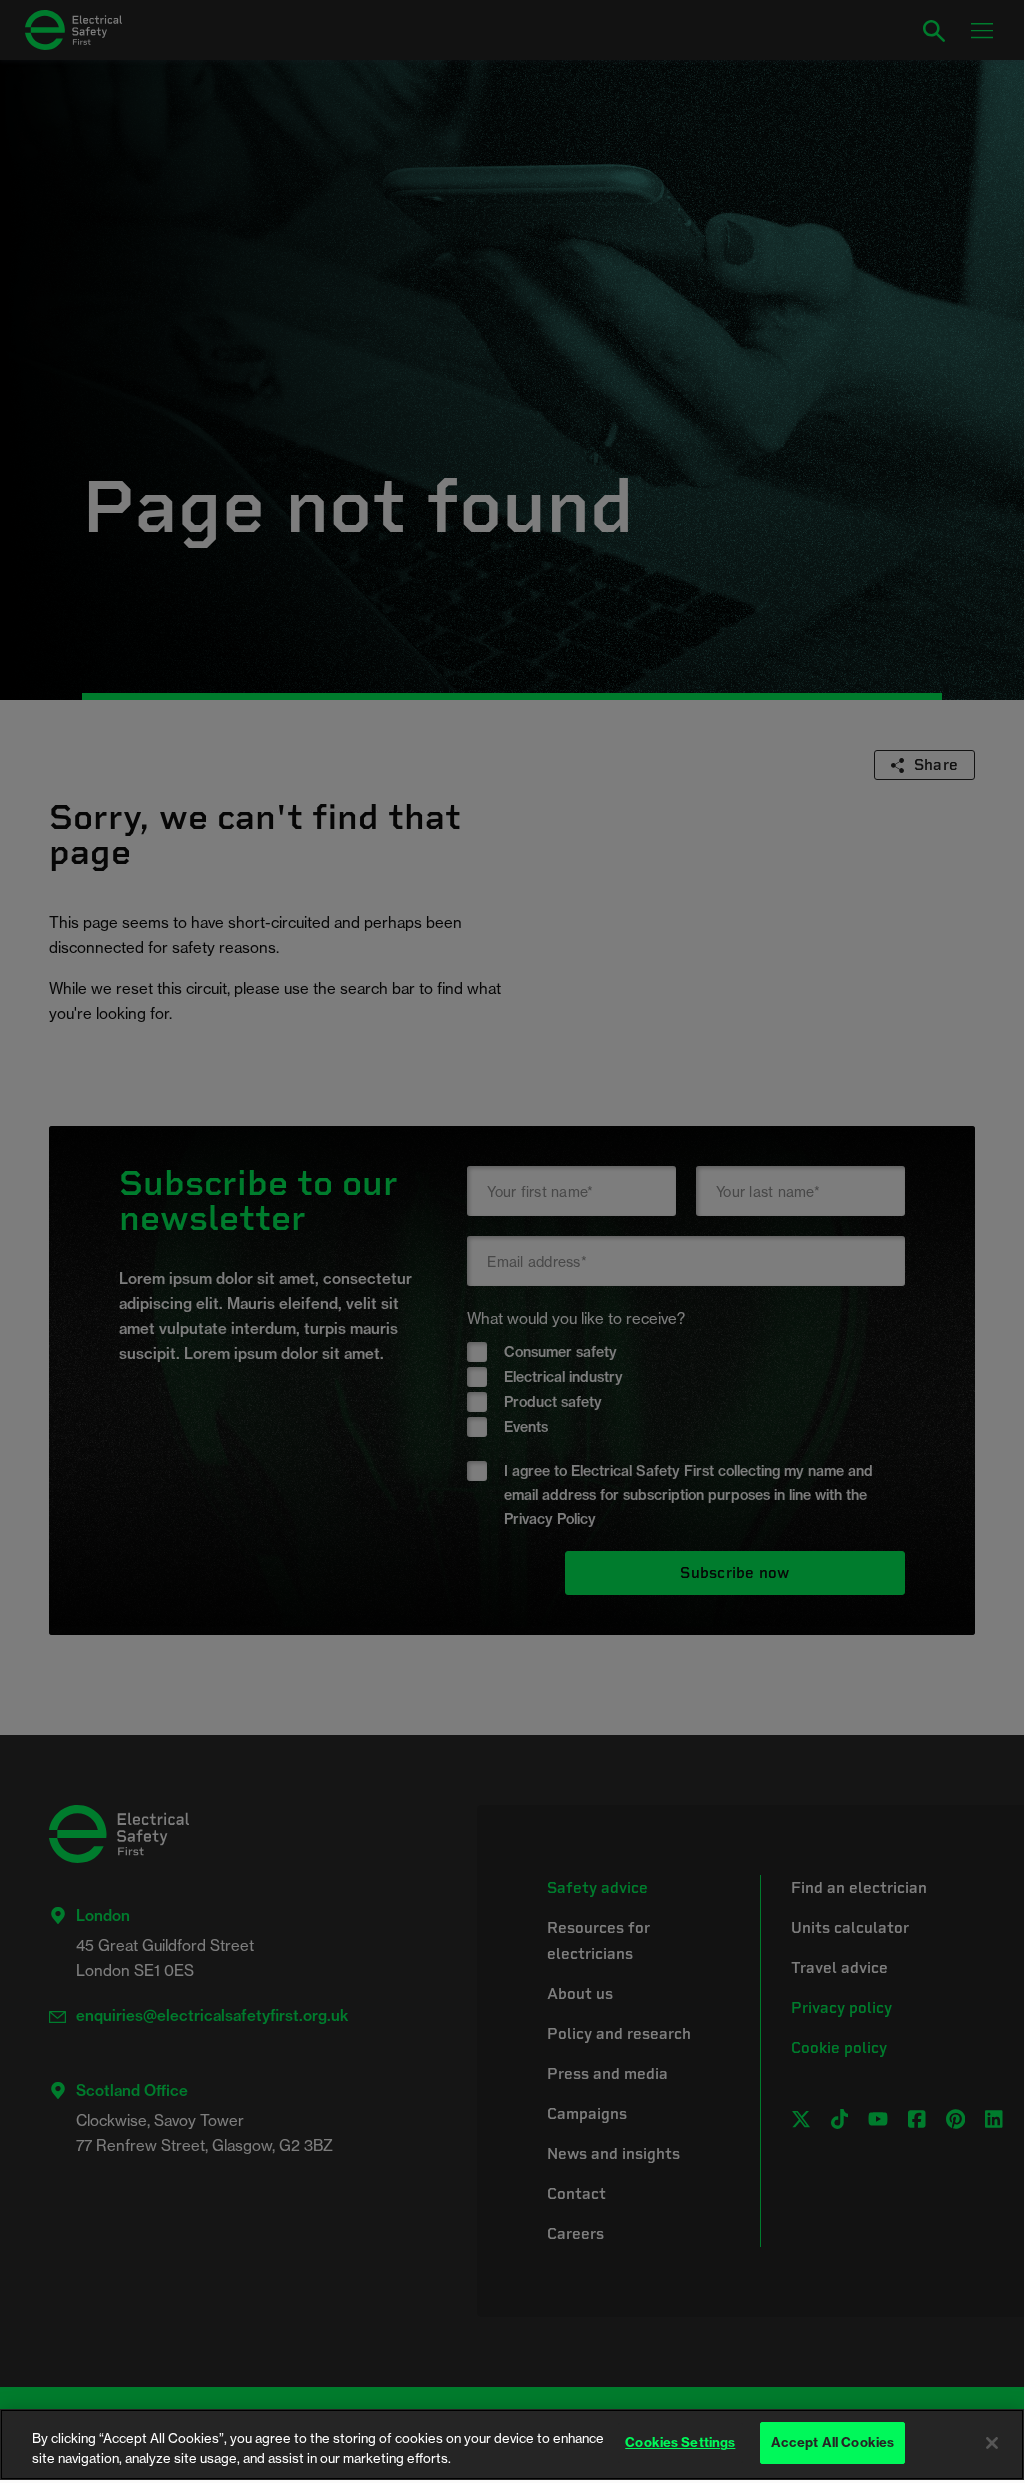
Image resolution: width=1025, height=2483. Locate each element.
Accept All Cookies (832, 2442)
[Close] (992, 2443)
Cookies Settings (680, 2442)
